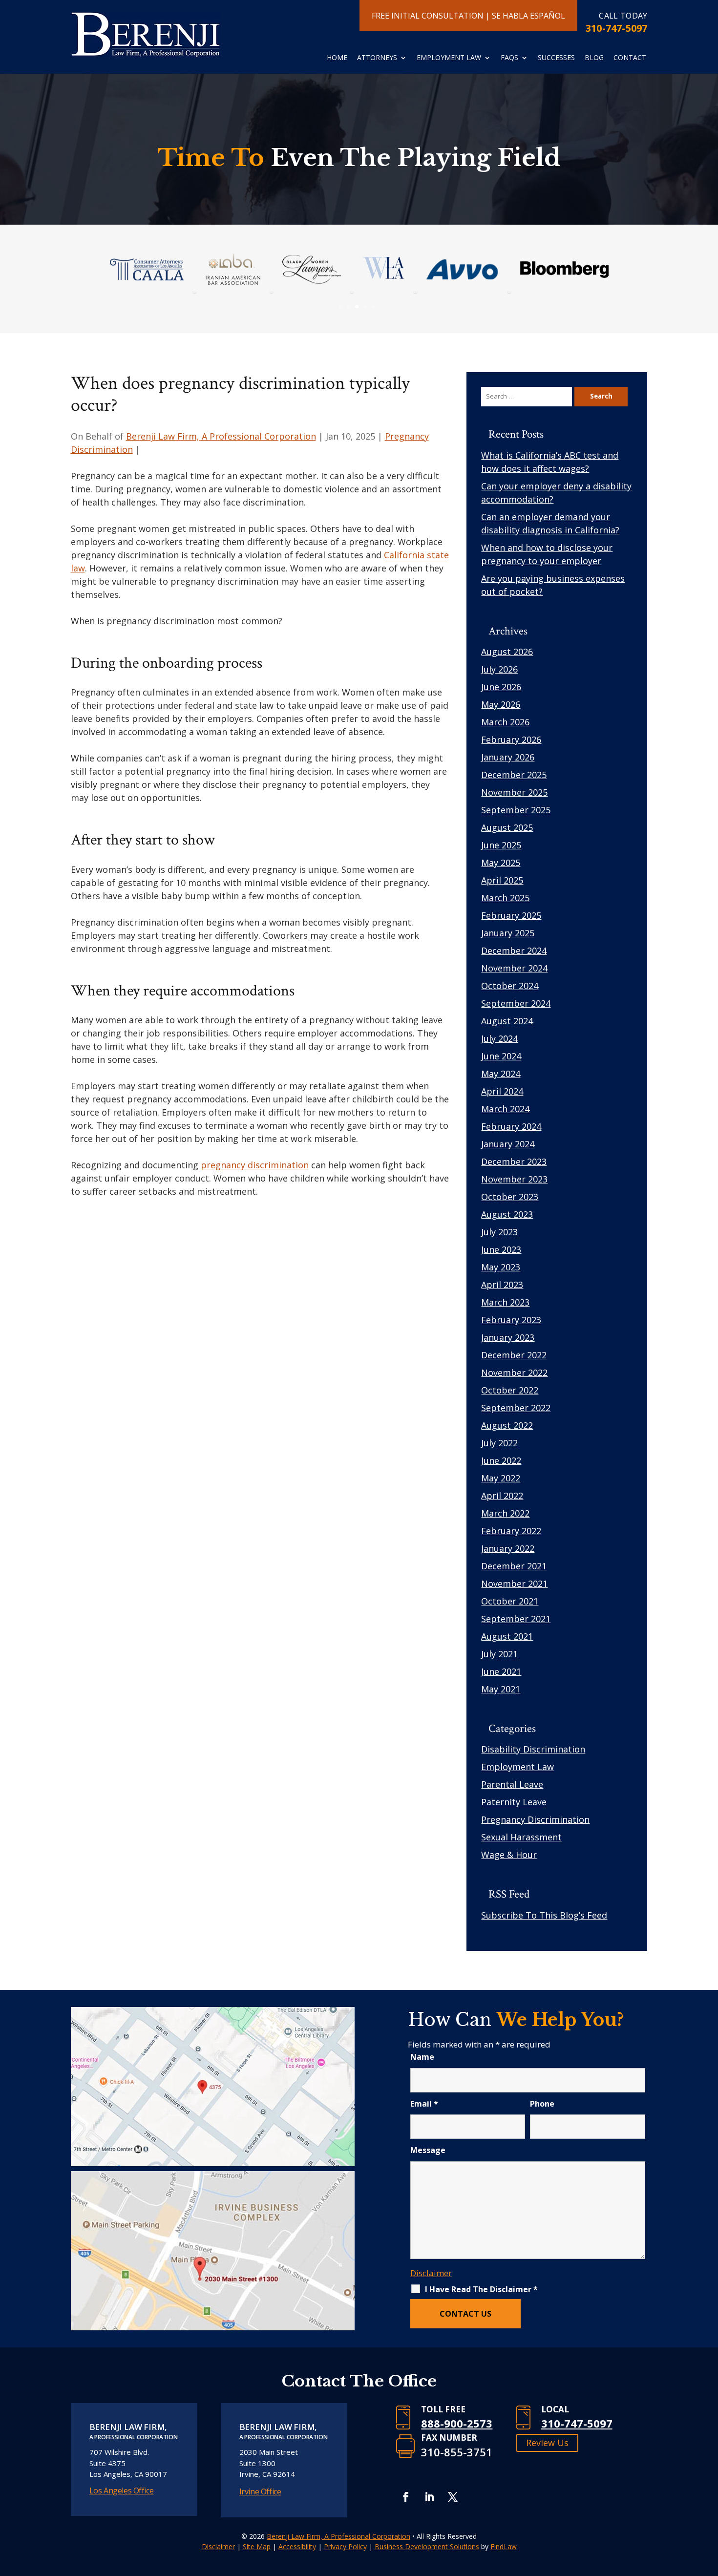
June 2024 (501, 1056)
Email (424, 2104)
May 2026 (501, 704)
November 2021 (514, 1584)
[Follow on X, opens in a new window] (453, 2497)
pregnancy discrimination (255, 1165)
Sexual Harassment (521, 1837)
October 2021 (510, 1601)
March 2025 (505, 898)
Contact (630, 58)
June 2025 (501, 845)
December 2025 (514, 775)
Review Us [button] (547, 2443)
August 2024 (507, 1021)
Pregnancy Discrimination (535, 1819)
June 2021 (501, 1671)
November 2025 (514, 792)
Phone (542, 2104)
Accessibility (297, 2546)
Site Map (257, 2546)
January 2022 (508, 1548)
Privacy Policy (345, 2546)
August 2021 (507, 1636)
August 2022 (507, 1425)
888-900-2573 (457, 2423)
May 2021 (501, 1689)
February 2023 (511, 1320)
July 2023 (499, 1232)
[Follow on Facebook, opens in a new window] (406, 2497)
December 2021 (514, 1566)
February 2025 (511, 915)
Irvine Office (260, 2492)
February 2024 (511, 1126)
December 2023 (514, 1161)
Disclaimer (431, 2273)
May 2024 (501, 1074)
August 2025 (507, 827)
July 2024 (499, 1038)
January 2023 (508, 1337)
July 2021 (499, 1654)
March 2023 (505, 1302)
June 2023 (501, 1249)
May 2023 (501, 1267)
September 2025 (516, 810)
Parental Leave (512, 1784)
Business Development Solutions (427, 2546)
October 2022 (510, 1390)
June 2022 (501, 1460)
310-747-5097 (616, 28)
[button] (22, 284)
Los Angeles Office (122, 2491)
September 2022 (516, 1408)
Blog (594, 58)
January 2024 (508, 1144)
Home (337, 58)
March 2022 (505, 1513)
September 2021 (516, 1619)
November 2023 (514, 1179)
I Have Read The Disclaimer (481, 2289)
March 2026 (505, 722)
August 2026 (507, 652)
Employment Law (449, 58)
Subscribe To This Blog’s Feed (544, 1915)
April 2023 (502, 1285)
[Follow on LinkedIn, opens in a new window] (429, 2497)
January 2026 (508, 757)
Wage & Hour (509, 1855)
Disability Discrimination (533, 1749)
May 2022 (501, 1478)
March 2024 (505, 1109)
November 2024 (514, 968)
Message (428, 2150)
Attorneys (377, 58)
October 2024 (510, 986)
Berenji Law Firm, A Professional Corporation (221, 436)
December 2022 (514, 1355)
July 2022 (499, 1443)
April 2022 (502, 1496)
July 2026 (499, 669)
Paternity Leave (514, 1802)
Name (422, 2057)
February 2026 (511, 739)
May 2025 (501, 863)
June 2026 (501, 687)
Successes (556, 58)
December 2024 (514, 950)
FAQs (509, 58)
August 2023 (507, 1214)
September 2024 (516, 1003)
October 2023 (510, 1197)
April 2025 (502, 880)
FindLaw (504, 2546)
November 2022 (514, 1372)
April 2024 (502, 1091)
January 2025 (508, 933)
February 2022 (511, 1531)
